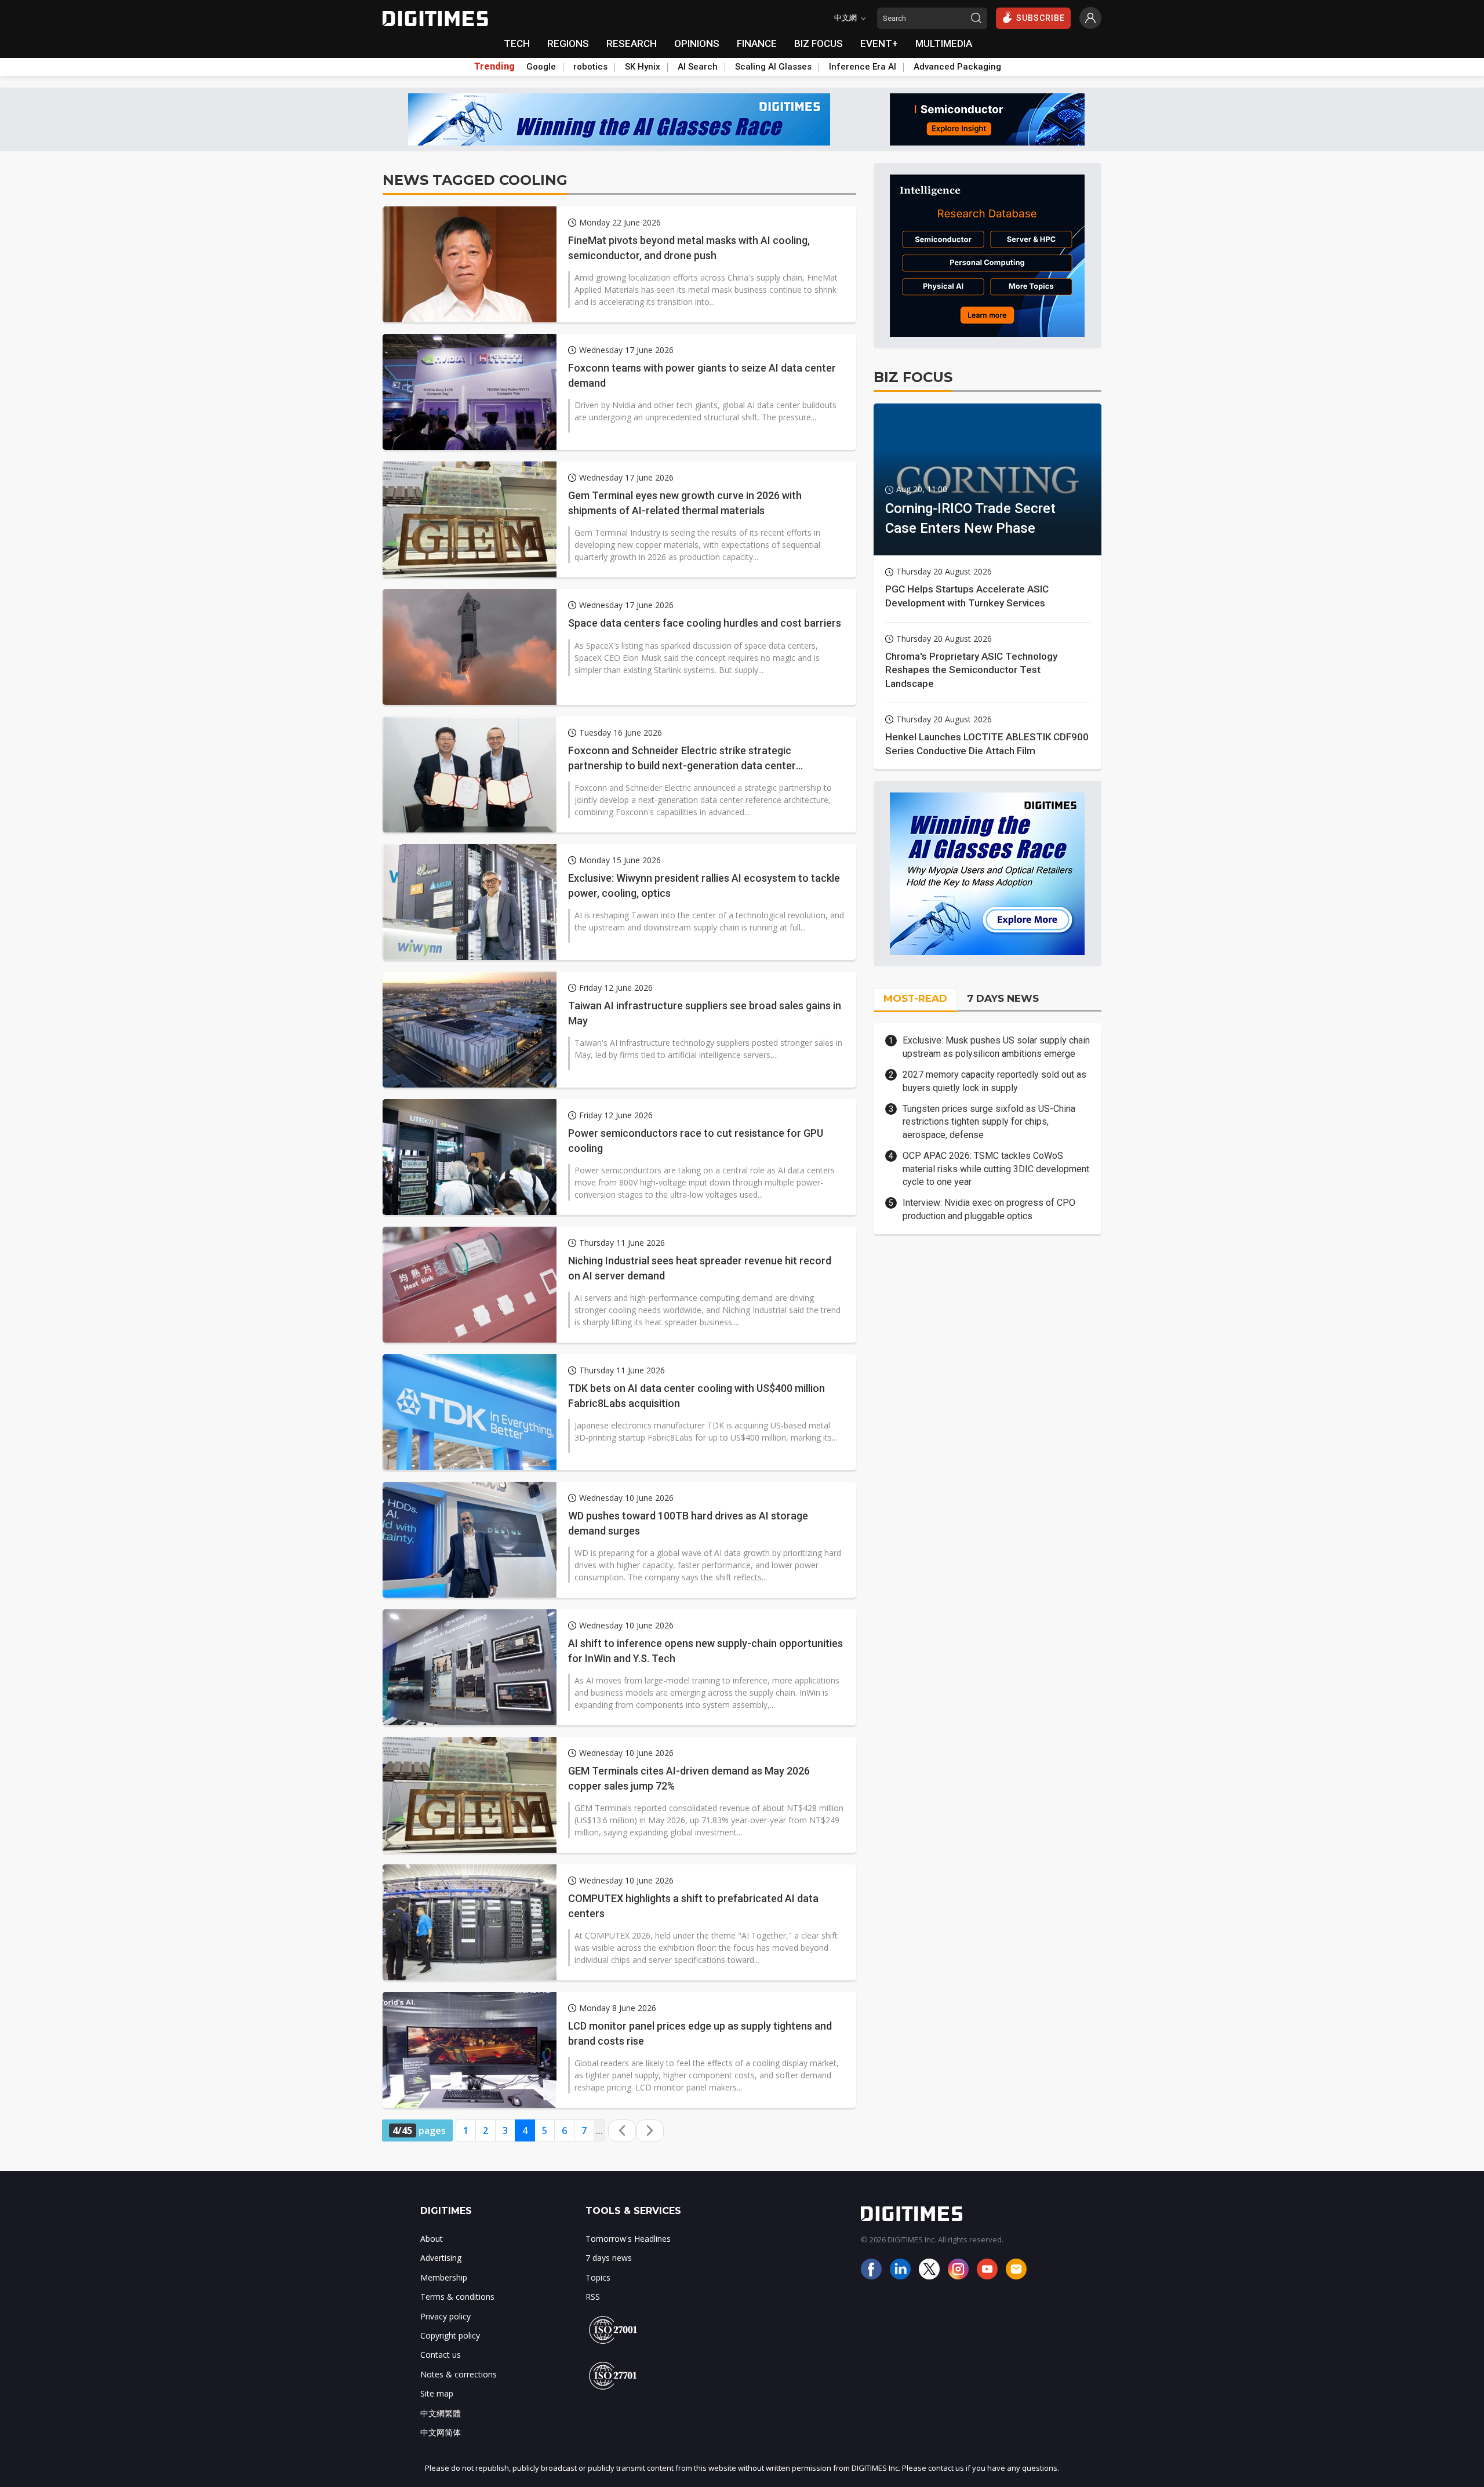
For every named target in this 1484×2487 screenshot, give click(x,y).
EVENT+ (879, 43)
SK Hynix (643, 67)
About (432, 2239)
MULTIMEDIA (944, 43)
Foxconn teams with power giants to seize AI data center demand (702, 375)
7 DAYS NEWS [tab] (1003, 998)
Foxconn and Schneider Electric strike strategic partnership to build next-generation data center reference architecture (682, 758)
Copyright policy (450, 2335)
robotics (590, 67)
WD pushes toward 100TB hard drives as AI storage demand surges (688, 1523)
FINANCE (757, 43)
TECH (517, 43)
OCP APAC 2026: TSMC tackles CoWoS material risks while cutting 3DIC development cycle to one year (996, 1169)
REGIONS (568, 43)
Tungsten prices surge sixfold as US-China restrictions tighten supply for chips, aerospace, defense (989, 1122)
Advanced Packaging (957, 67)
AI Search (698, 67)
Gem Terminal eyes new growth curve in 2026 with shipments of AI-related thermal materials (685, 503)
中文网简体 (441, 2432)
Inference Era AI (863, 67)
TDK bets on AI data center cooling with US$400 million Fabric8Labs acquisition (696, 1395)
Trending (494, 67)
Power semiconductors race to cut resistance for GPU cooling (696, 1140)
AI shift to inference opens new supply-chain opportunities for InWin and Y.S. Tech (705, 1650)
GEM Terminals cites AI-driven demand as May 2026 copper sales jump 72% (689, 1778)
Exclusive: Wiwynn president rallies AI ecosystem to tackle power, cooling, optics (704, 885)
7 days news (609, 2258)
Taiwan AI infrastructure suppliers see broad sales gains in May (705, 1013)
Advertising (441, 2258)
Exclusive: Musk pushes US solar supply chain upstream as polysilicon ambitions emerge (996, 1047)
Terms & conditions (457, 2297)
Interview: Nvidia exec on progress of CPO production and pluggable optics (989, 1209)
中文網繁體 (441, 2413)
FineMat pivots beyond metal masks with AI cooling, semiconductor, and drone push (689, 248)
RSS (593, 2297)
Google (541, 67)
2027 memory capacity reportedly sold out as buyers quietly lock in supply (994, 1081)
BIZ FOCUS (819, 43)
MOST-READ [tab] (915, 998)
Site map (437, 2393)
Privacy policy (445, 2316)
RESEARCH (632, 43)
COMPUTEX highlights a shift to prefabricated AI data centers (693, 1906)
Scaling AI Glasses (773, 67)
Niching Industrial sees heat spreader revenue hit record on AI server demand (700, 1268)
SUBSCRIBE (1041, 18)
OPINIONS (697, 43)
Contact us (441, 2355)
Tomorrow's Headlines (628, 2239)
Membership (444, 2277)
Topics (598, 2277)
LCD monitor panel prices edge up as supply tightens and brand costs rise (700, 2033)
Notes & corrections (459, 2374)
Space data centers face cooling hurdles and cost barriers (705, 623)
